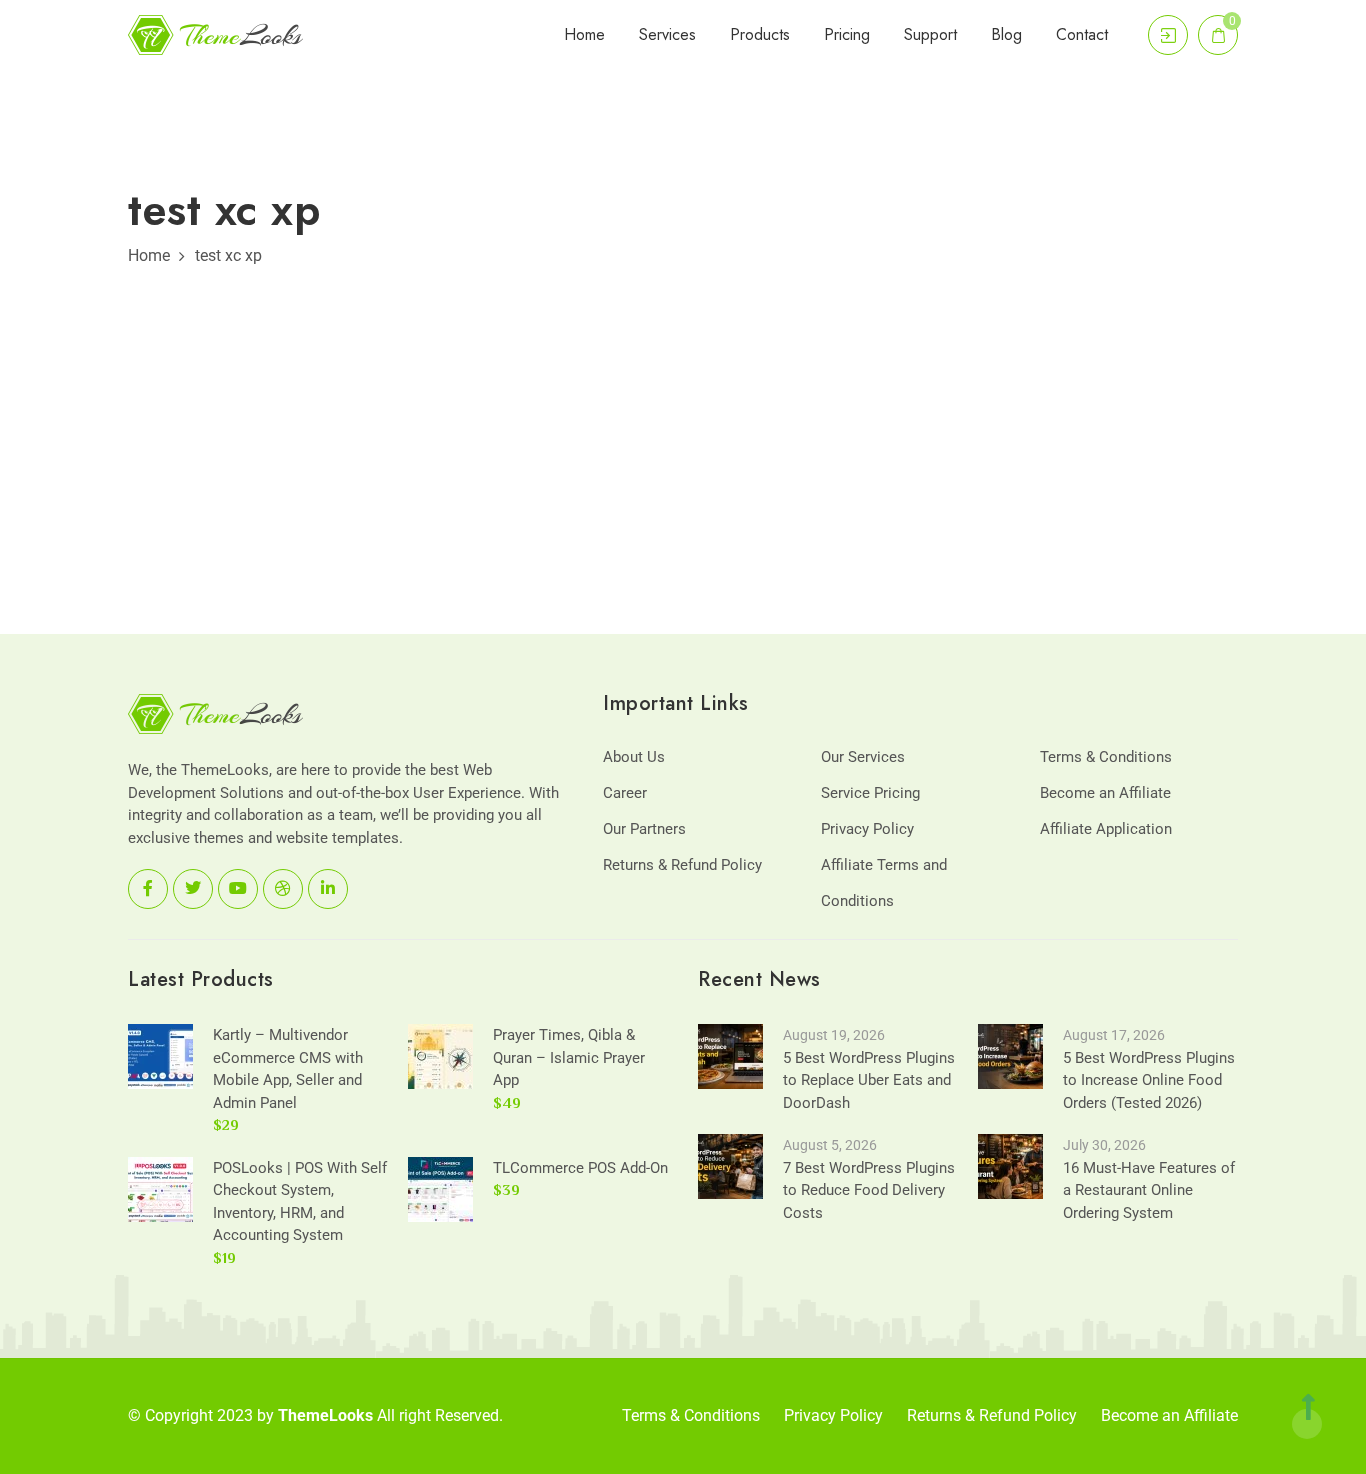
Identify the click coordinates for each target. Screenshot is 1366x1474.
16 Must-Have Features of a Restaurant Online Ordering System (1149, 1190)
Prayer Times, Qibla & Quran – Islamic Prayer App (569, 1057)
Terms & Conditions (1106, 757)
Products (760, 34)
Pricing (847, 34)
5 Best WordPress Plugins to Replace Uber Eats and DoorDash (869, 1080)
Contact (1082, 34)
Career (625, 793)
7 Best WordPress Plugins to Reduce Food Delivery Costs (869, 1190)
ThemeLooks (325, 1415)
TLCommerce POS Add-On (580, 1168)
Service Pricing (870, 793)
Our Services (863, 757)
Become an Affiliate (1105, 793)
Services (667, 34)
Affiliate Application (1106, 829)
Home (584, 34)
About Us (634, 757)
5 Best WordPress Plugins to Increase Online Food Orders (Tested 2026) (1149, 1080)
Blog (1006, 34)
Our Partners (644, 829)
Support (930, 34)
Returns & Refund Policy (682, 865)
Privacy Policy (867, 829)
